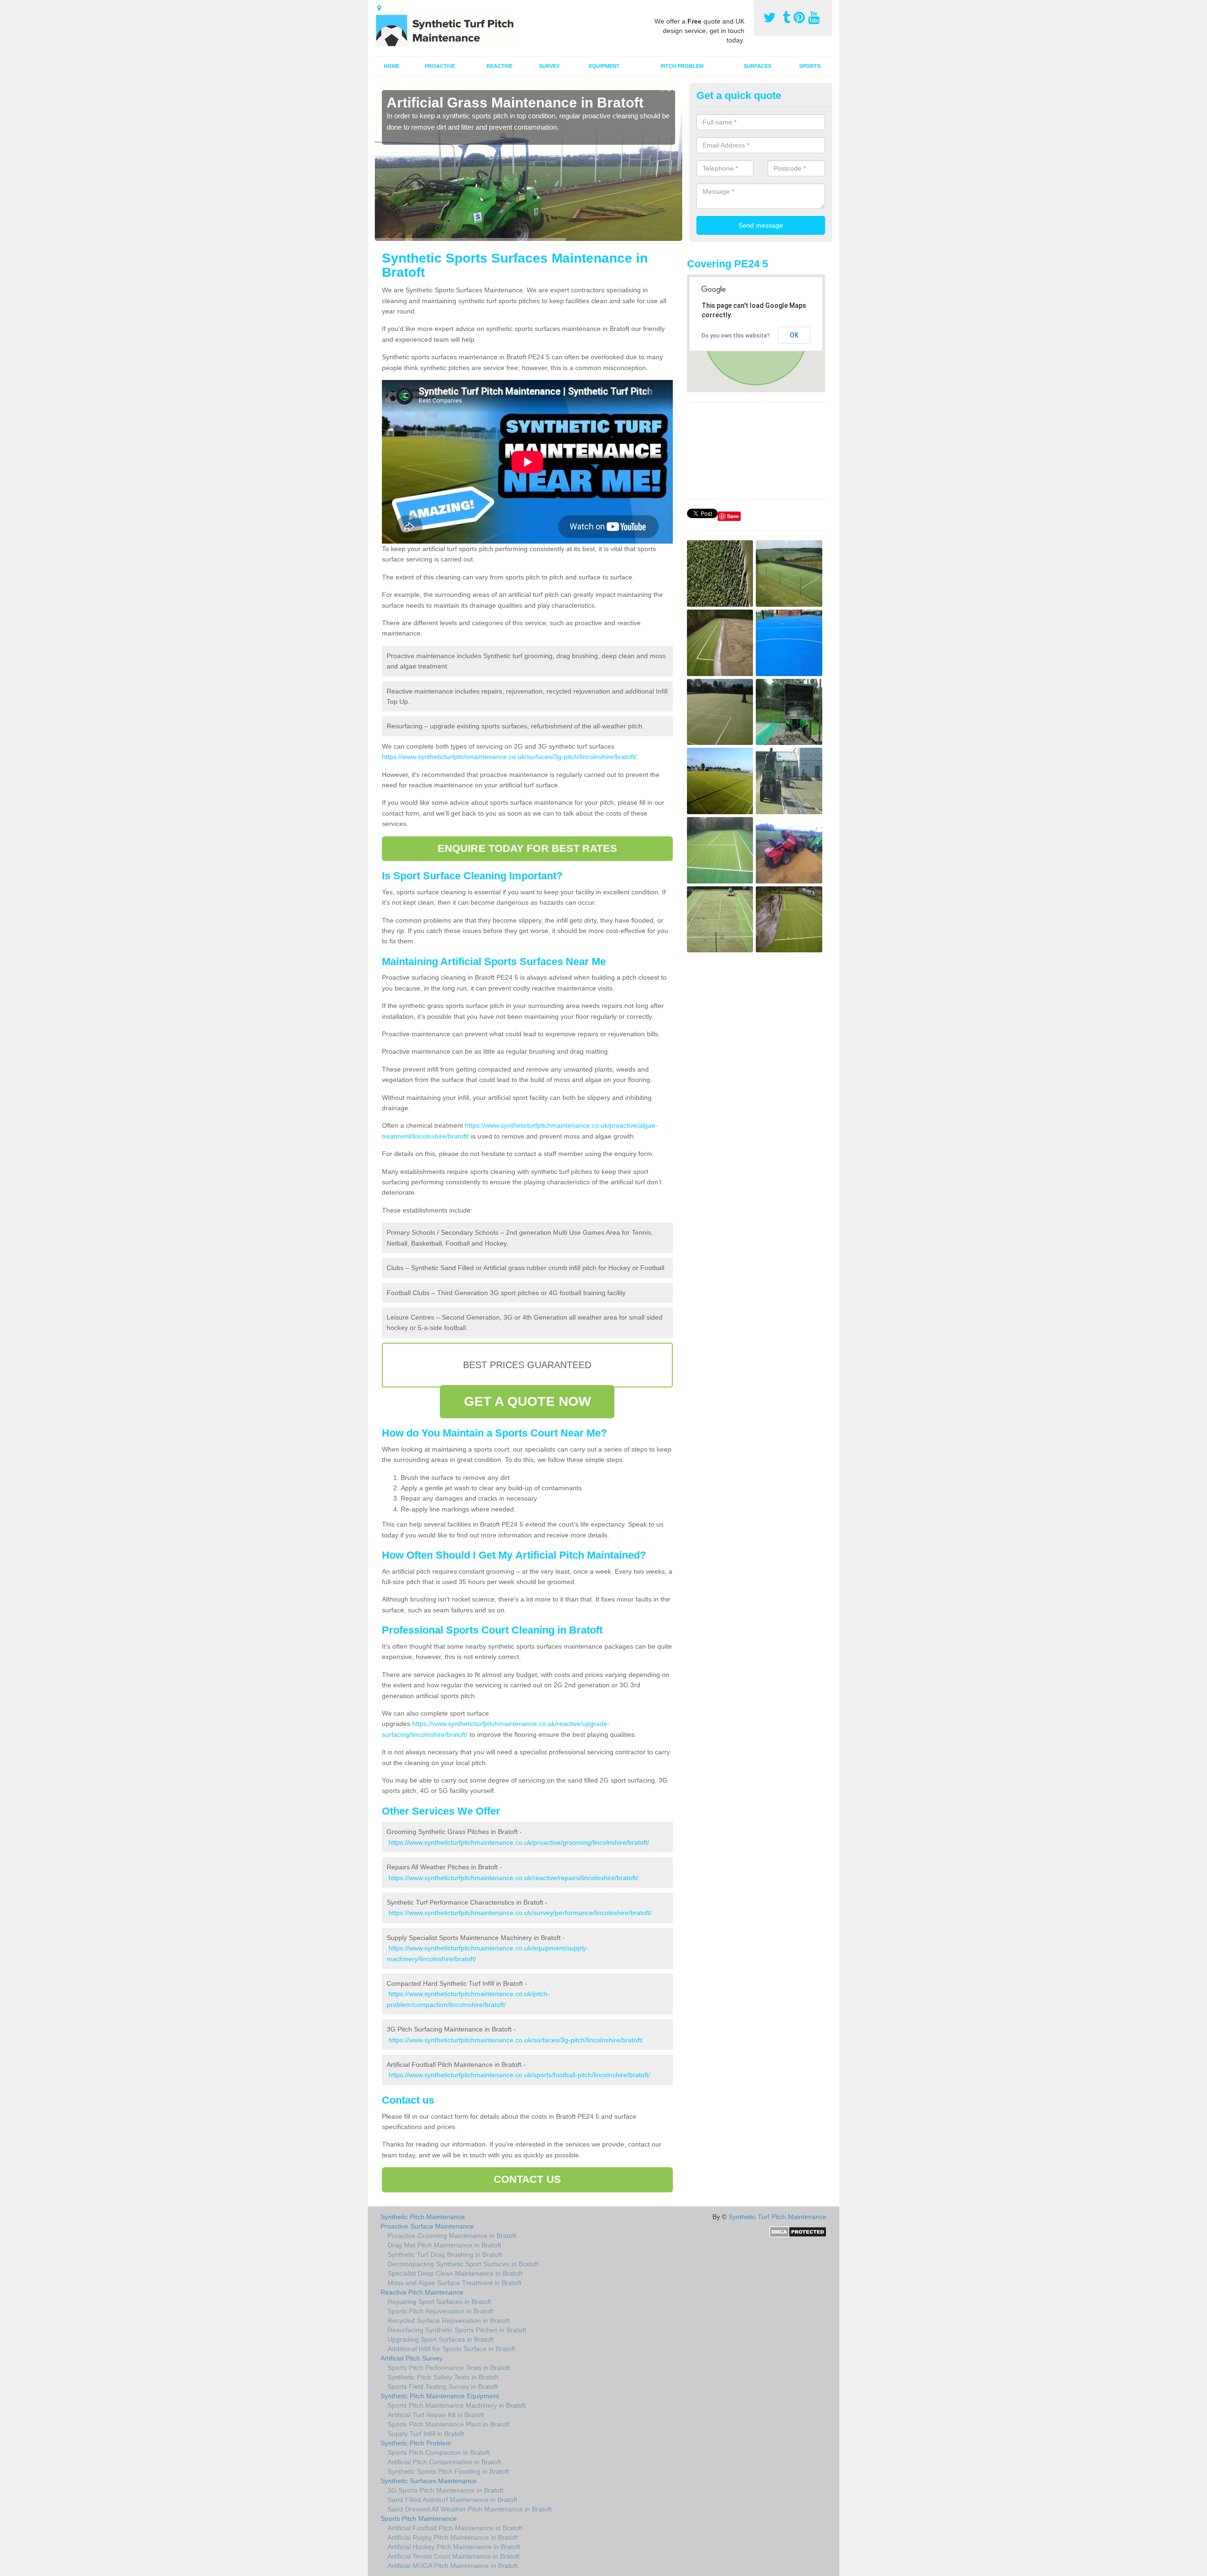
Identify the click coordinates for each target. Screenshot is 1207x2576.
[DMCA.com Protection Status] (798, 2231)
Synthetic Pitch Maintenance (423, 2217)
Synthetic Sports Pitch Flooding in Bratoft (448, 2471)
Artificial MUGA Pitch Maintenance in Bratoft (453, 2566)
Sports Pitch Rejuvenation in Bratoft (440, 2311)
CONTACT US (527, 2179)
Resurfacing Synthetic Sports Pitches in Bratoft (457, 2330)
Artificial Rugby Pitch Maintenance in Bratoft (453, 2537)
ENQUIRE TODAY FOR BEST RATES (527, 848)
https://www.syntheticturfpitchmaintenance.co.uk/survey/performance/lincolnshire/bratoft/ (520, 1913)
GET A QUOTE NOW (528, 1401)
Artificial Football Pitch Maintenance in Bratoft (455, 2528)
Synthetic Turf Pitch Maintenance (777, 2217)
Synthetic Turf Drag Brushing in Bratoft (445, 2254)
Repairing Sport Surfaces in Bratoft (439, 2302)
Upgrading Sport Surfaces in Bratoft (441, 2339)
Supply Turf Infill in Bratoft (426, 2434)
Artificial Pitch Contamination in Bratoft (444, 2462)
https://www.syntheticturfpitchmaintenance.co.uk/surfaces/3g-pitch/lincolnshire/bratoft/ (509, 757)
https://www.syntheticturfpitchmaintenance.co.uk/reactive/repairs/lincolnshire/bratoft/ (513, 1878)
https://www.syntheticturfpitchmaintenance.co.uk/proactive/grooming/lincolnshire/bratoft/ (519, 1842)
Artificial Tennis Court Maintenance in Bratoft (454, 2556)
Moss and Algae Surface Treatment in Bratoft (455, 2283)
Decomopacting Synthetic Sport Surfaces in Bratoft (463, 2264)
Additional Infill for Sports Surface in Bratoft (451, 2349)
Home (392, 66)
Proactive (440, 66)
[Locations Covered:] (379, 8)
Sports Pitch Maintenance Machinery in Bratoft (457, 2405)
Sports (810, 66)
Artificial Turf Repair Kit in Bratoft (436, 2415)
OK (794, 335)
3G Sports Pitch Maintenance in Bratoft (446, 2490)
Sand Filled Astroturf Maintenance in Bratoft (452, 2500)
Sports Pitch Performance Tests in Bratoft (449, 2368)
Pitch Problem (682, 66)
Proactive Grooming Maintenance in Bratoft (452, 2236)
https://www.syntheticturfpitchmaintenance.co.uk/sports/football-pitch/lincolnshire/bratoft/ (519, 2075)
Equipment (604, 66)
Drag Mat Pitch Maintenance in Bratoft (444, 2245)
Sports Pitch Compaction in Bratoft (439, 2452)
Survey (549, 66)
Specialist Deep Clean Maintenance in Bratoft (455, 2273)
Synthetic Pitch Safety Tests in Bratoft (443, 2377)
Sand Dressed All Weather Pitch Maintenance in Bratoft (470, 2509)
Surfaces (757, 66)
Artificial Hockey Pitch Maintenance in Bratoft (454, 2547)
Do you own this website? (736, 336)
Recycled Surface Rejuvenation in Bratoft (449, 2320)
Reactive (500, 66)
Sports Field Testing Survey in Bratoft (443, 2386)
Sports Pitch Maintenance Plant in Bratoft (449, 2424)
